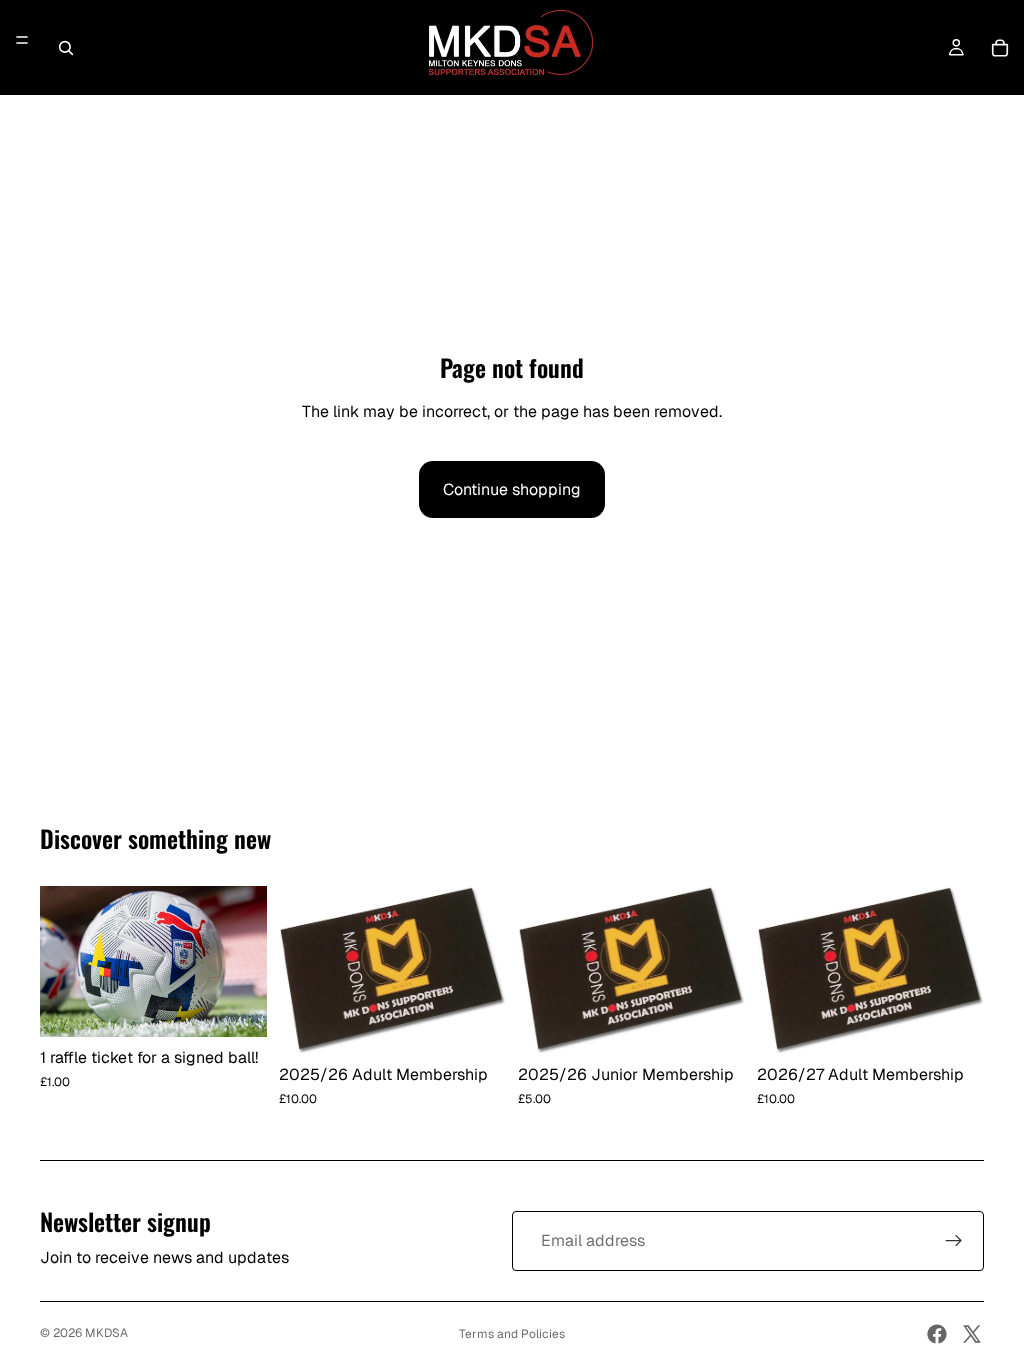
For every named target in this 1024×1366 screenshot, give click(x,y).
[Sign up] (954, 1241)
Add (253, 1006)
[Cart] (1000, 48)
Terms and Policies (512, 1334)
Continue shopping (512, 489)
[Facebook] (937, 1334)
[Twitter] (972, 1334)
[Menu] (22, 41)
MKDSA (106, 1333)
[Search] (66, 48)
